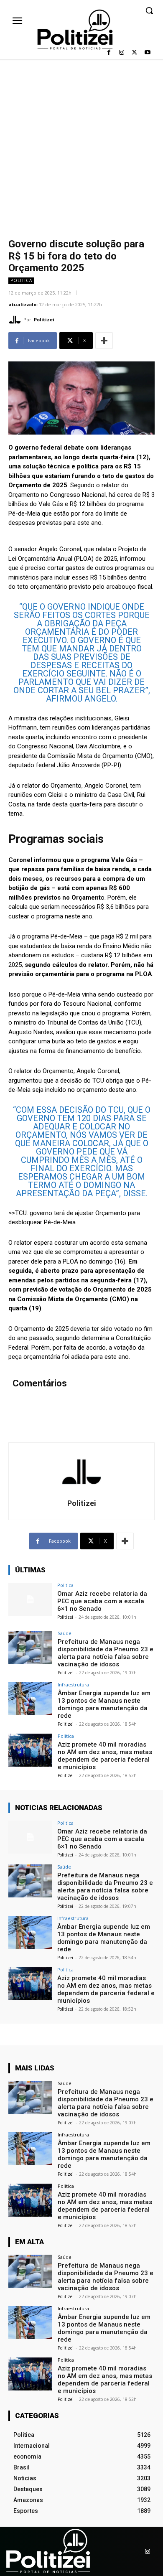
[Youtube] (147, 53)
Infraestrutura (73, 1685)
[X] (134, 53)
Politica (21, 280)
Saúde (65, 1633)
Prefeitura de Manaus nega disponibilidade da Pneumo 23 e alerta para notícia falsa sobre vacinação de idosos (106, 1653)
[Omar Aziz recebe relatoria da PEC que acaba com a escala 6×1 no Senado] (30, 1599)
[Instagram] (122, 53)
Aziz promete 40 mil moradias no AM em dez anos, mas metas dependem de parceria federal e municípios (105, 1756)
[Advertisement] (81, 145)
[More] (104, 341)
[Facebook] (109, 53)
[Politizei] (16, 320)
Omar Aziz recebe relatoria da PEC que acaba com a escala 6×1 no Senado (102, 1601)
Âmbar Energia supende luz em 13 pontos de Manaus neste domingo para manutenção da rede (104, 1704)
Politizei (44, 319)
